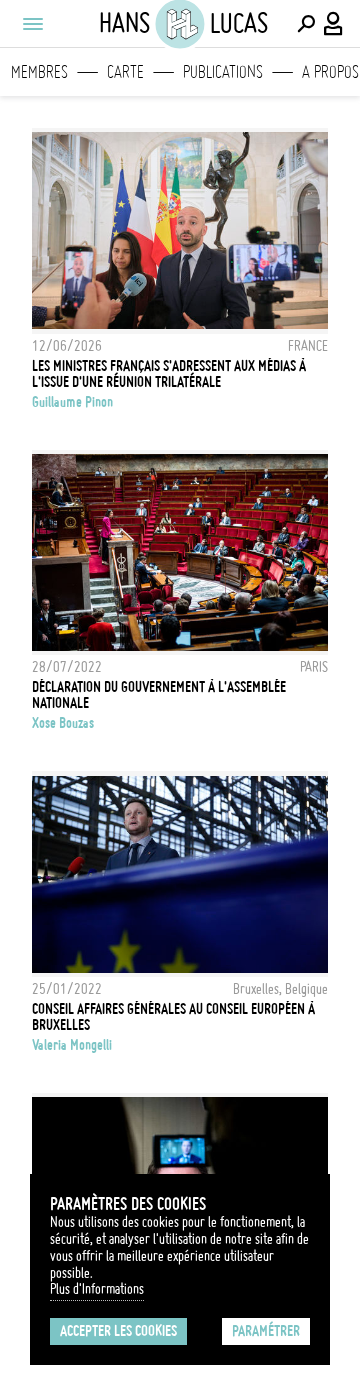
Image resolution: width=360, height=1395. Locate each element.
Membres (39, 72)
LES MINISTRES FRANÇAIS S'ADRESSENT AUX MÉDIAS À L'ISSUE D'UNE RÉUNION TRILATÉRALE (169, 374)
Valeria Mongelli (72, 1045)
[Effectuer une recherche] (306, 24)
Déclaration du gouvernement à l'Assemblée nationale (159, 695)
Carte (125, 72)
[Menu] (32, 24)
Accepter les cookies (118, 1331)
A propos (330, 72)
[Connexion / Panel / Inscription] (334, 24)
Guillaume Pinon (72, 402)
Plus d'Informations (97, 1289)
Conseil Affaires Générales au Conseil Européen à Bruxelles (173, 1017)
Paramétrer (266, 1331)
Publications (223, 72)
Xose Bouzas (63, 723)
